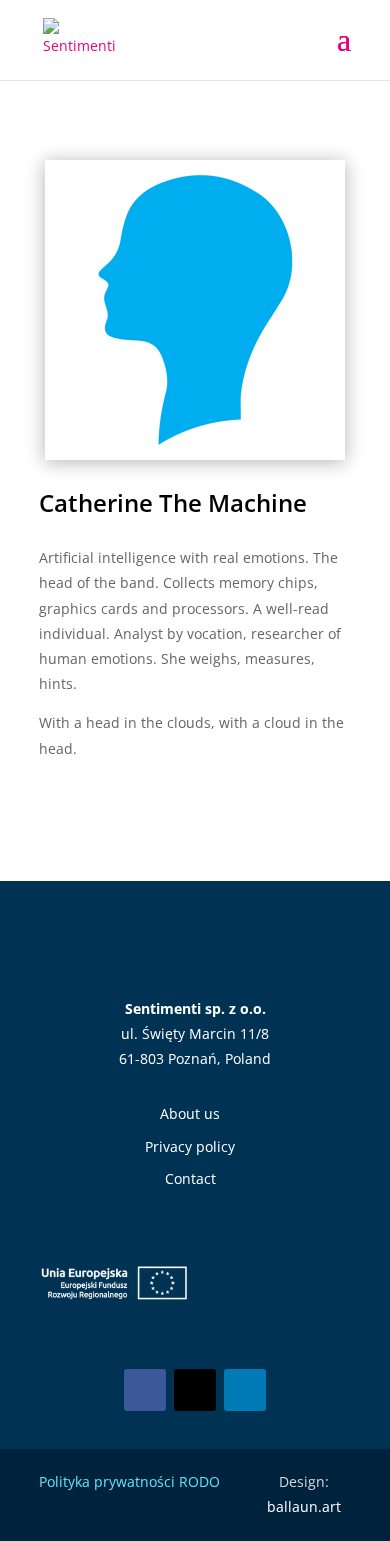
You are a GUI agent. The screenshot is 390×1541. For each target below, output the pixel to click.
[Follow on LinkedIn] (245, 1390)
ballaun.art (304, 1506)
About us (190, 1113)
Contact (190, 1178)
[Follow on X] (195, 1390)
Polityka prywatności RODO (129, 1481)
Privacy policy (190, 1146)
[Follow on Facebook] (145, 1390)
